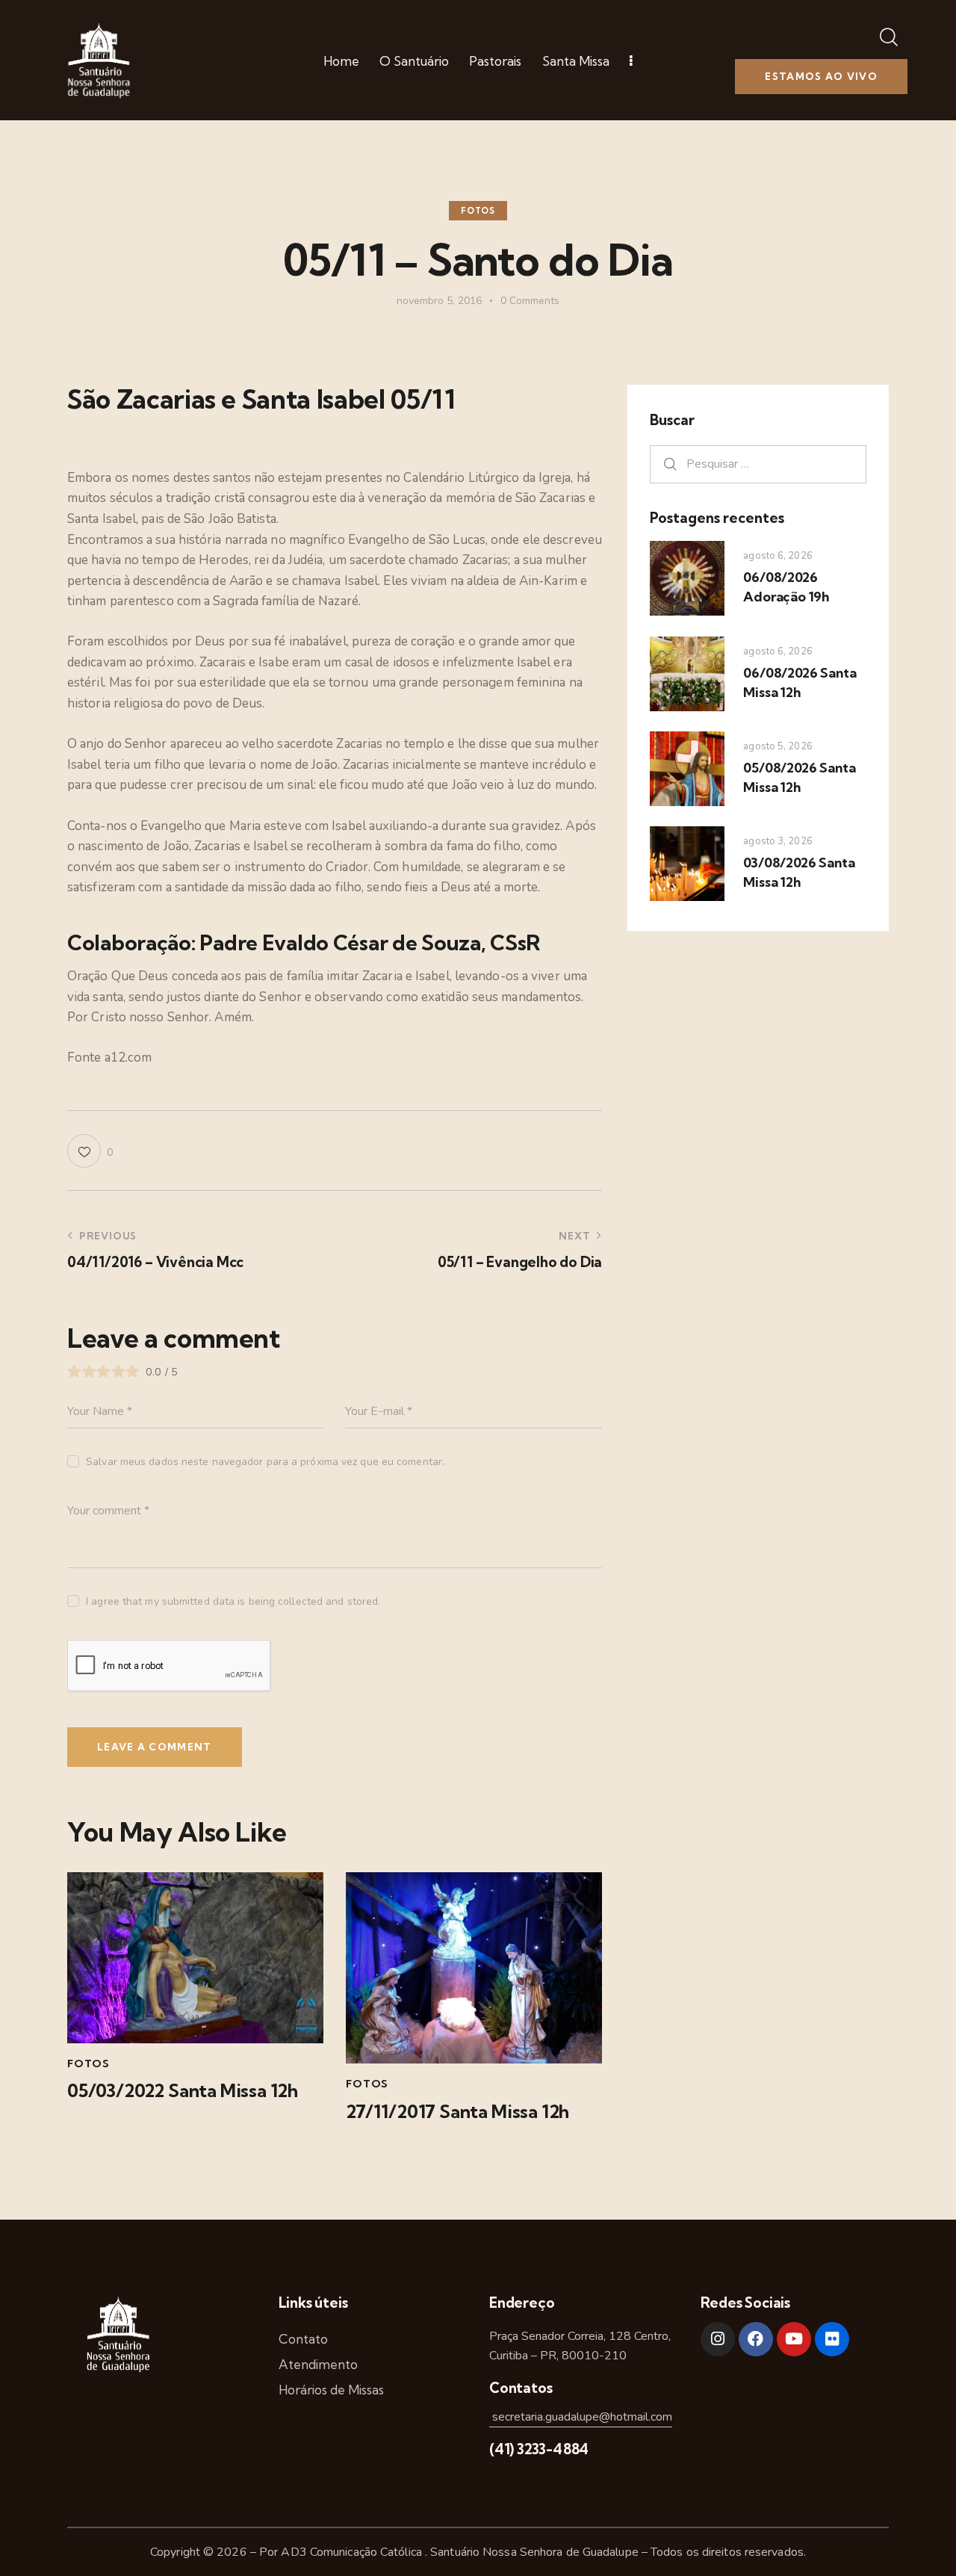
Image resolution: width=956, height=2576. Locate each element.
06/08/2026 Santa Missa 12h (800, 682)
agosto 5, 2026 (777, 746)
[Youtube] (794, 2339)
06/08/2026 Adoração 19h (786, 587)
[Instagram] (718, 2339)
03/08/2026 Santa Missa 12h (799, 872)
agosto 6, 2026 (777, 556)
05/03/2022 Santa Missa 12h (183, 2091)
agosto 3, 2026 (777, 841)
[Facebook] (756, 2339)
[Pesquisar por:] (758, 464)
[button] (90, 1151)
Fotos (478, 211)
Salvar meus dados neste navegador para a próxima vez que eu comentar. (265, 1462)
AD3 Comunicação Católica (353, 2552)
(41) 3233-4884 (539, 2449)
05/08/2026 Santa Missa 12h (799, 777)
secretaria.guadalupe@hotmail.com (581, 2417)
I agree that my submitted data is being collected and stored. (233, 1601)
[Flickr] (832, 2339)
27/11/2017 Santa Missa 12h (457, 2112)
